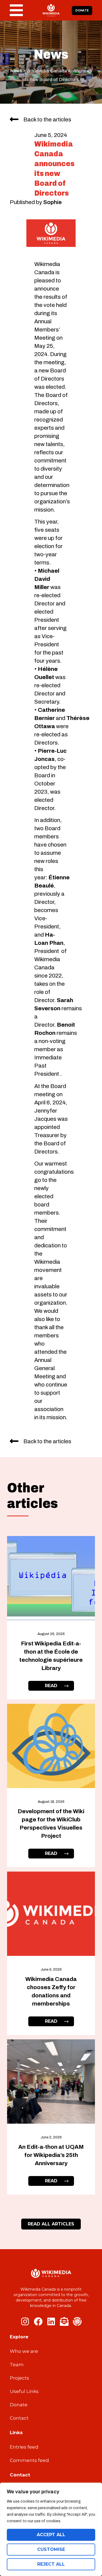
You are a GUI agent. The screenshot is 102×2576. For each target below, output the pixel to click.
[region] (51, 2529)
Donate (19, 2405)
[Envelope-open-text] (64, 2321)
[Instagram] (25, 2321)
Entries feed (24, 2447)
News (16, 71)
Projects (19, 2378)
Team (17, 2365)
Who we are (24, 2351)
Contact (19, 2418)
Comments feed (29, 2460)
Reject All (51, 2564)
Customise (51, 2549)
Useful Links (24, 2391)
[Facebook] (38, 2321)
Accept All (51, 2535)
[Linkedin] (51, 2321)
